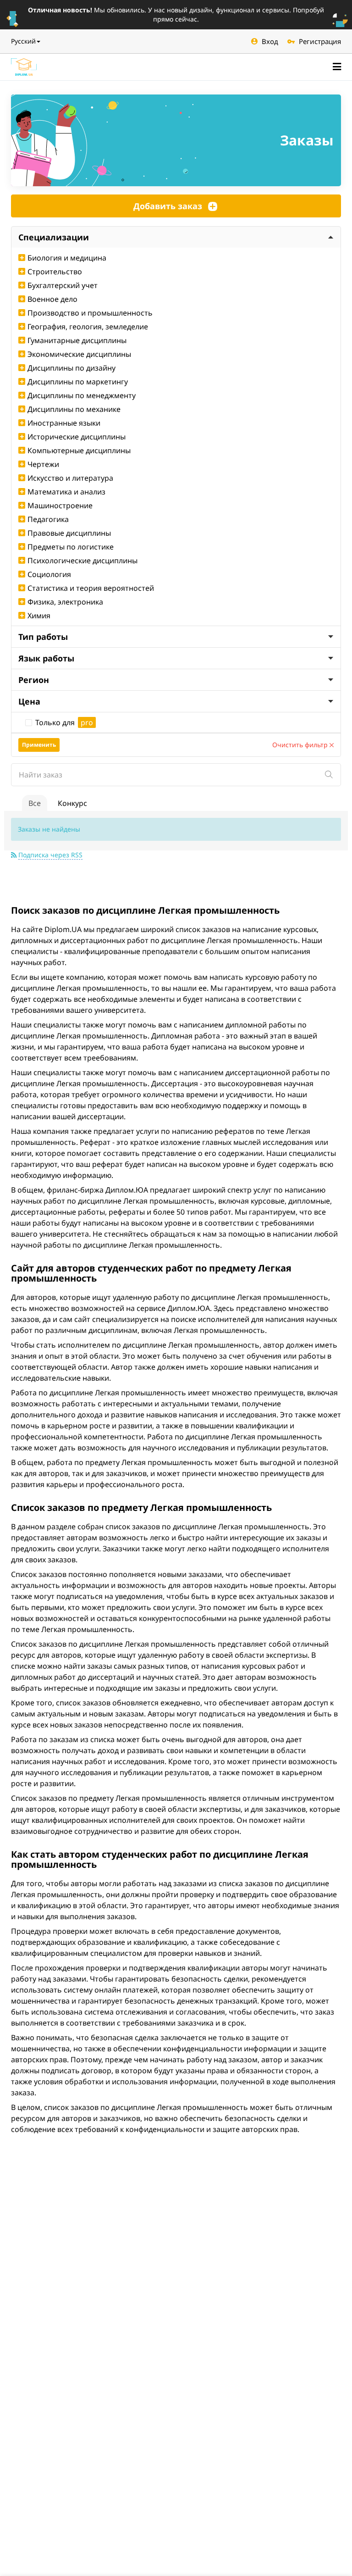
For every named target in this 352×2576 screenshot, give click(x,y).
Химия (39, 616)
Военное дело (52, 299)
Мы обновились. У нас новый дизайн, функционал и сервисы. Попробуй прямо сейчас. (176, 14)
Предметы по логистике (71, 547)
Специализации (54, 237)
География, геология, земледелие (88, 327)
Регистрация (320, 41)
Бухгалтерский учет (63, 285)
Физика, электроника (65, 602)
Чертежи (43, 464)
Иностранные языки (64, 423)
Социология (49, 574)
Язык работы (46, 658)
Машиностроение (60, 505)
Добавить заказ (168, 206)
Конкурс (72, 803)
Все (35, 803)
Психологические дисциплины (82, 561)
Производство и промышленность (90, 313)
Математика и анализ (66, 492)
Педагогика (48, 519)
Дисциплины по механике (74, 409)
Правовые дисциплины (69, 533)
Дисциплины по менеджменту (82, 395)
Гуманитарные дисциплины (77, 340)
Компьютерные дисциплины (79, 450)
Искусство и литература (70, 478)
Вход (270, 41)
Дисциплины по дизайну (71, 368)
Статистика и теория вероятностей (91, 588)
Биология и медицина (67, 258)
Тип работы (43, 637)
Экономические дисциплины (79, 354)
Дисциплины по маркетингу (78, 382)
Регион (34, 680)
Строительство (55, 272)
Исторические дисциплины (77, 437)
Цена (29, 701)
